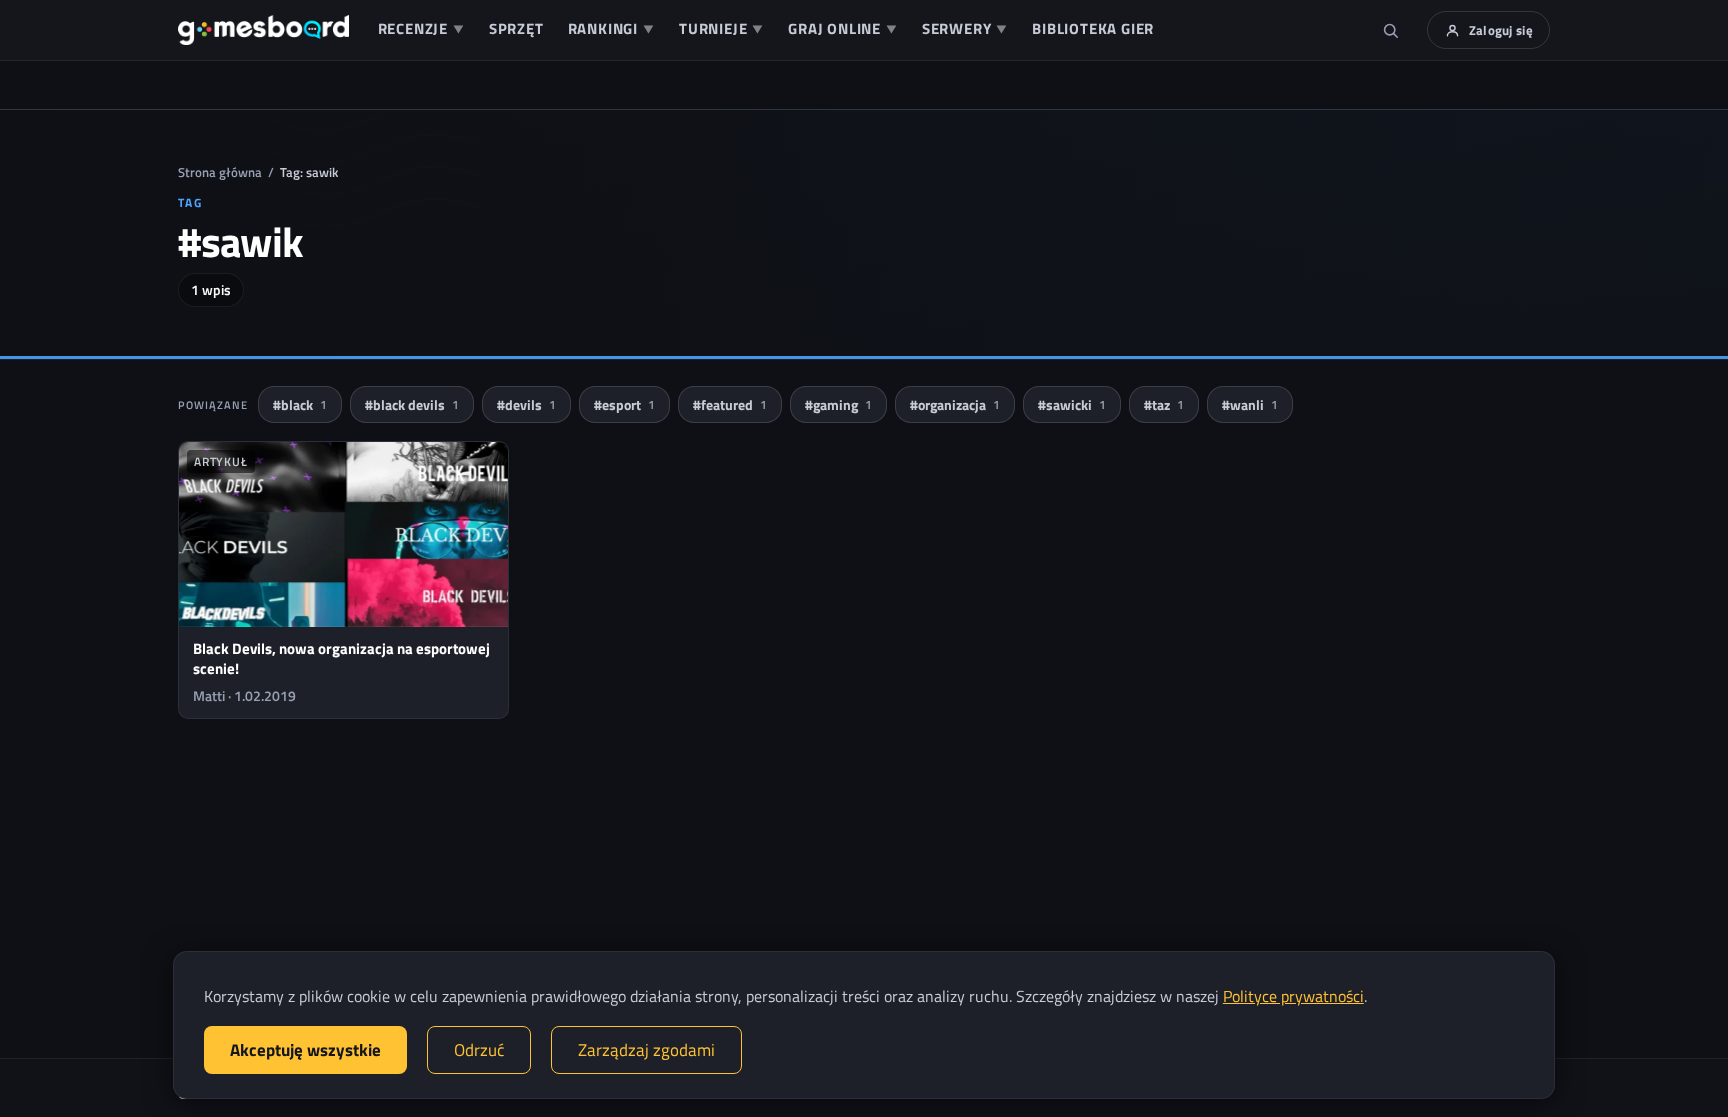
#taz (1164, 404)
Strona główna (220, 172)
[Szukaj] (1391, 30)
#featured (730, 404)
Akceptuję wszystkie (305, 1050)
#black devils (412, 404)
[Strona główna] (263, 30)
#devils (526, 404)
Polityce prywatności (1293, 996)
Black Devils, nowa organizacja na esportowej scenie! (341, 658)
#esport (624, 404)
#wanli (1250, 404)
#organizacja (955, 404)
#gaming (838, 404)
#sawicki (1072, 404)
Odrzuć (479, 1050)
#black (300, 404)
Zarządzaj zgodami (646, 1050)
